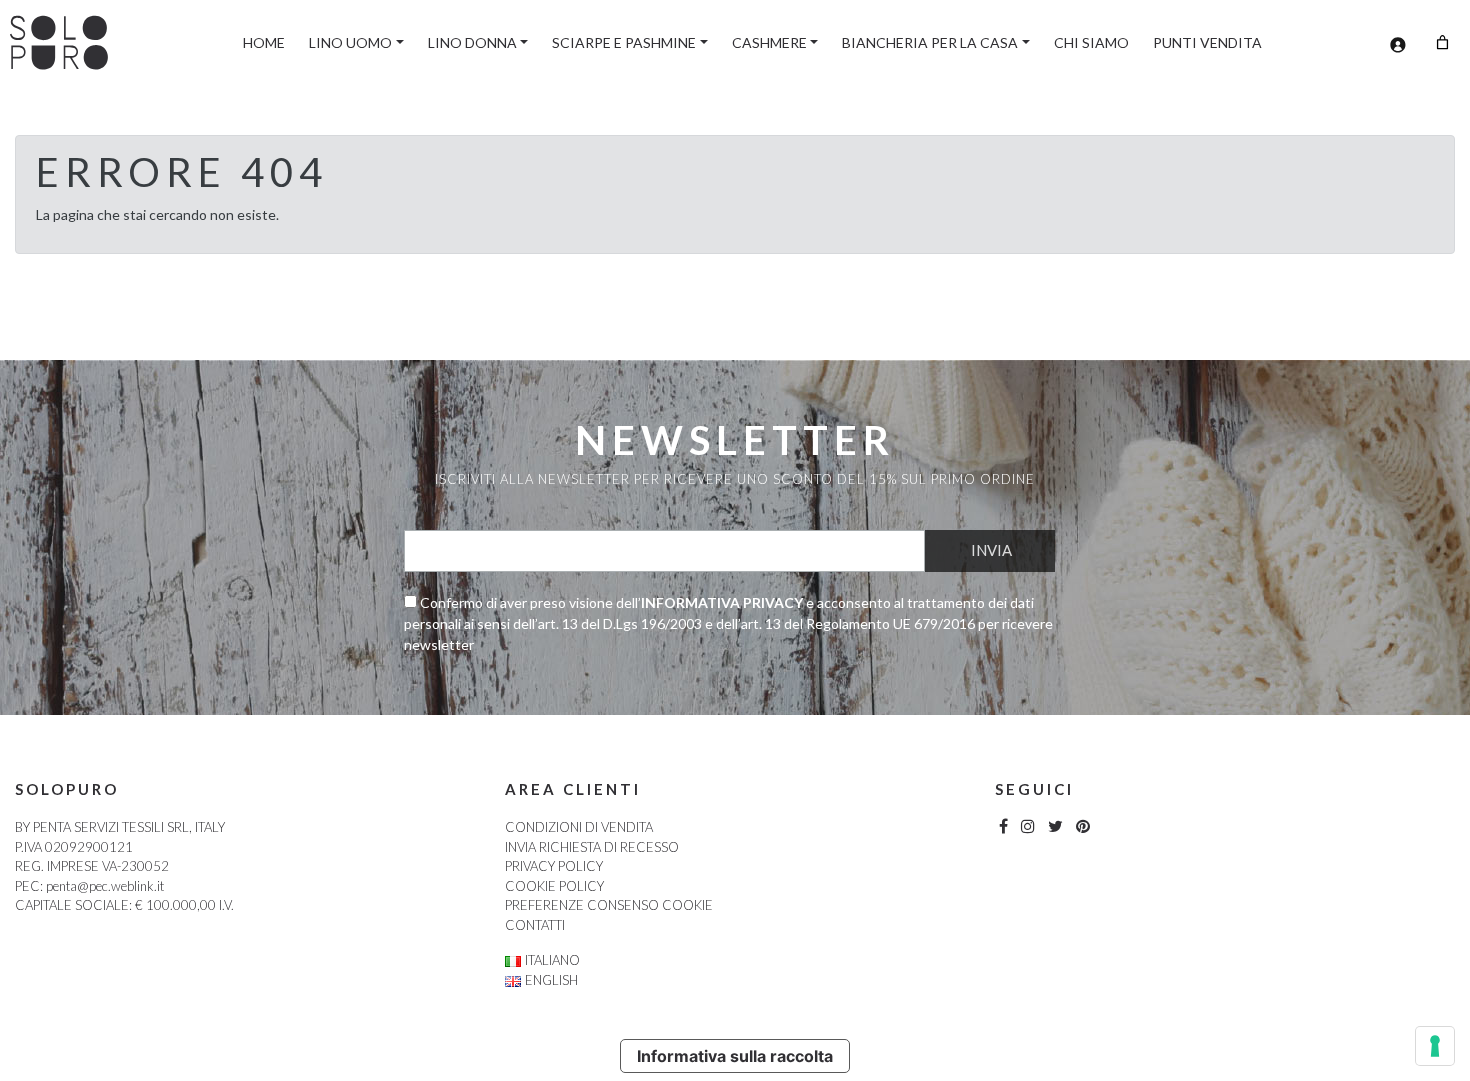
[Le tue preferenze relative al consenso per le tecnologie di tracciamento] (1435, 1046)
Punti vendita (1207, 42)
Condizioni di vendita (579, 827)
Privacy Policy (554, 866)
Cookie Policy (554, 886)
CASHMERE (769, 42)
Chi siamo (1091, 42)
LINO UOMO (350, 42)
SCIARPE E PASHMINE (624, 42)
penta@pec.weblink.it (105, 886)
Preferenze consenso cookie (609, 905)
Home (264, 42)
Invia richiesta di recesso (592, 847)
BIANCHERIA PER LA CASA (930, 42)
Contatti (535, 925)
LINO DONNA (472, 42)
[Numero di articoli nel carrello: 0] (1442, 42)
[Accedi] (1397, 44)
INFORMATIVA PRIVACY (722, 602)
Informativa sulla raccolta (735, 1056)
